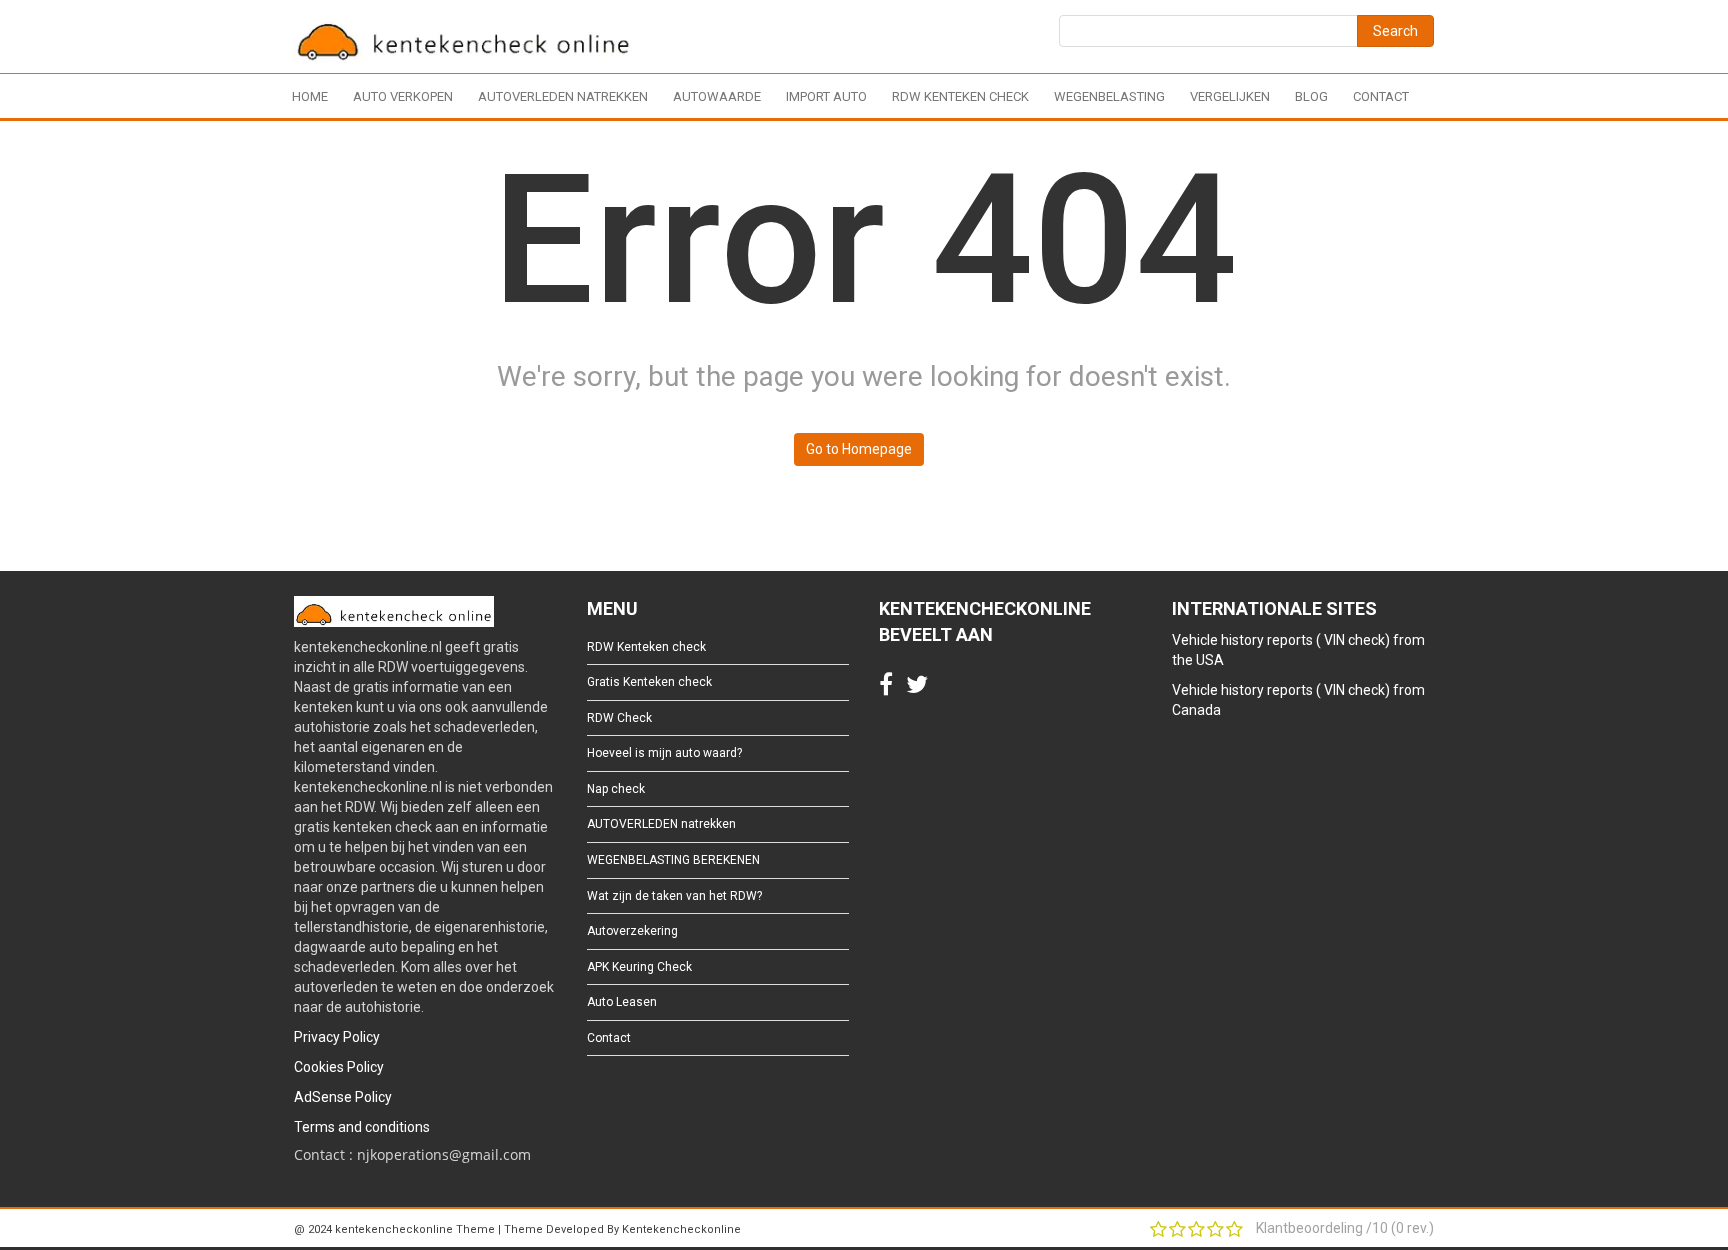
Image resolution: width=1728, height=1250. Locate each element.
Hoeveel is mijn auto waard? (664, 753)
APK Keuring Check (639, 967)
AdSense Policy (343, 1097)
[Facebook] (886, 689)
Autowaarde (717, 96)
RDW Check (619, 718)
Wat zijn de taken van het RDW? (674, 896)
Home (310, 96)
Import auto (826, 96)
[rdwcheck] (464, 39)
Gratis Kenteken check (649, 682)
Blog (1311, 96)
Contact (1381, 96)
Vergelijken (1230, 96)
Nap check (616, 789)
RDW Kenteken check (960, 96)
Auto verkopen (403, 96)
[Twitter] (917, 689)
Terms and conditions (362, 1127)
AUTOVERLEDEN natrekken (563, 96)
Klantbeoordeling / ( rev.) (1345, 1228)
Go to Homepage (859, 449)
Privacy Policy (337, 1037)
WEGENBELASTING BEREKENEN (673, 860)
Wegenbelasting (1109, 96)
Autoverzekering (632, 931)
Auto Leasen (622, 1002)
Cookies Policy (339, 1067)
